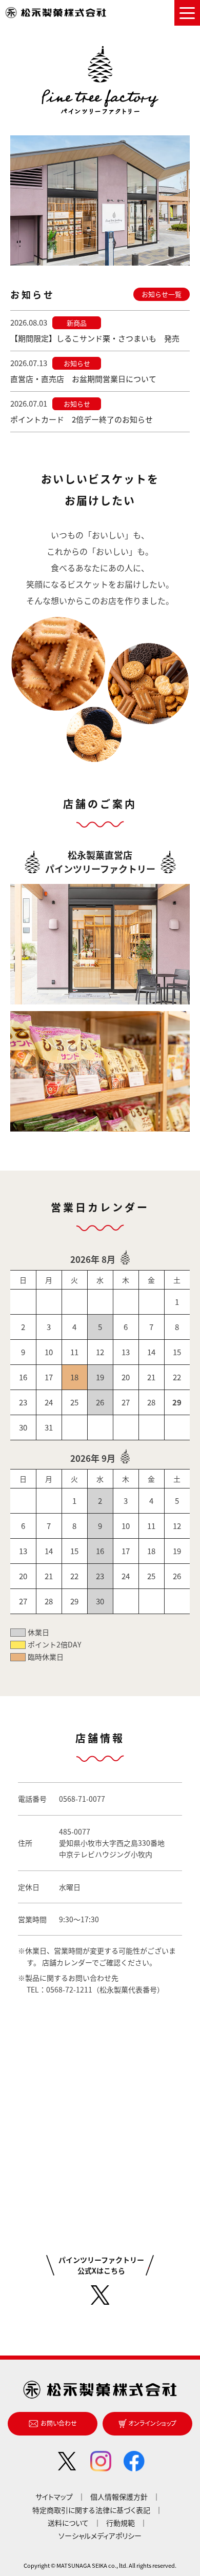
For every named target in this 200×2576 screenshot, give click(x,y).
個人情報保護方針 (119, 2497)
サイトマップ (54, 2497)
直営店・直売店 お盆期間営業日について (83, 379)
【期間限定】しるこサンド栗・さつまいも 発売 (95, 338)
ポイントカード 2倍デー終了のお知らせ (82, 419)
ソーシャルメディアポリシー (100, 2535)
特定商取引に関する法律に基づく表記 (91, 2510)
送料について (68, 2523)
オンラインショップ (152, 2423)
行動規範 (121, 2523)
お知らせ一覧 (162, 294)
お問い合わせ (59, 2423)
